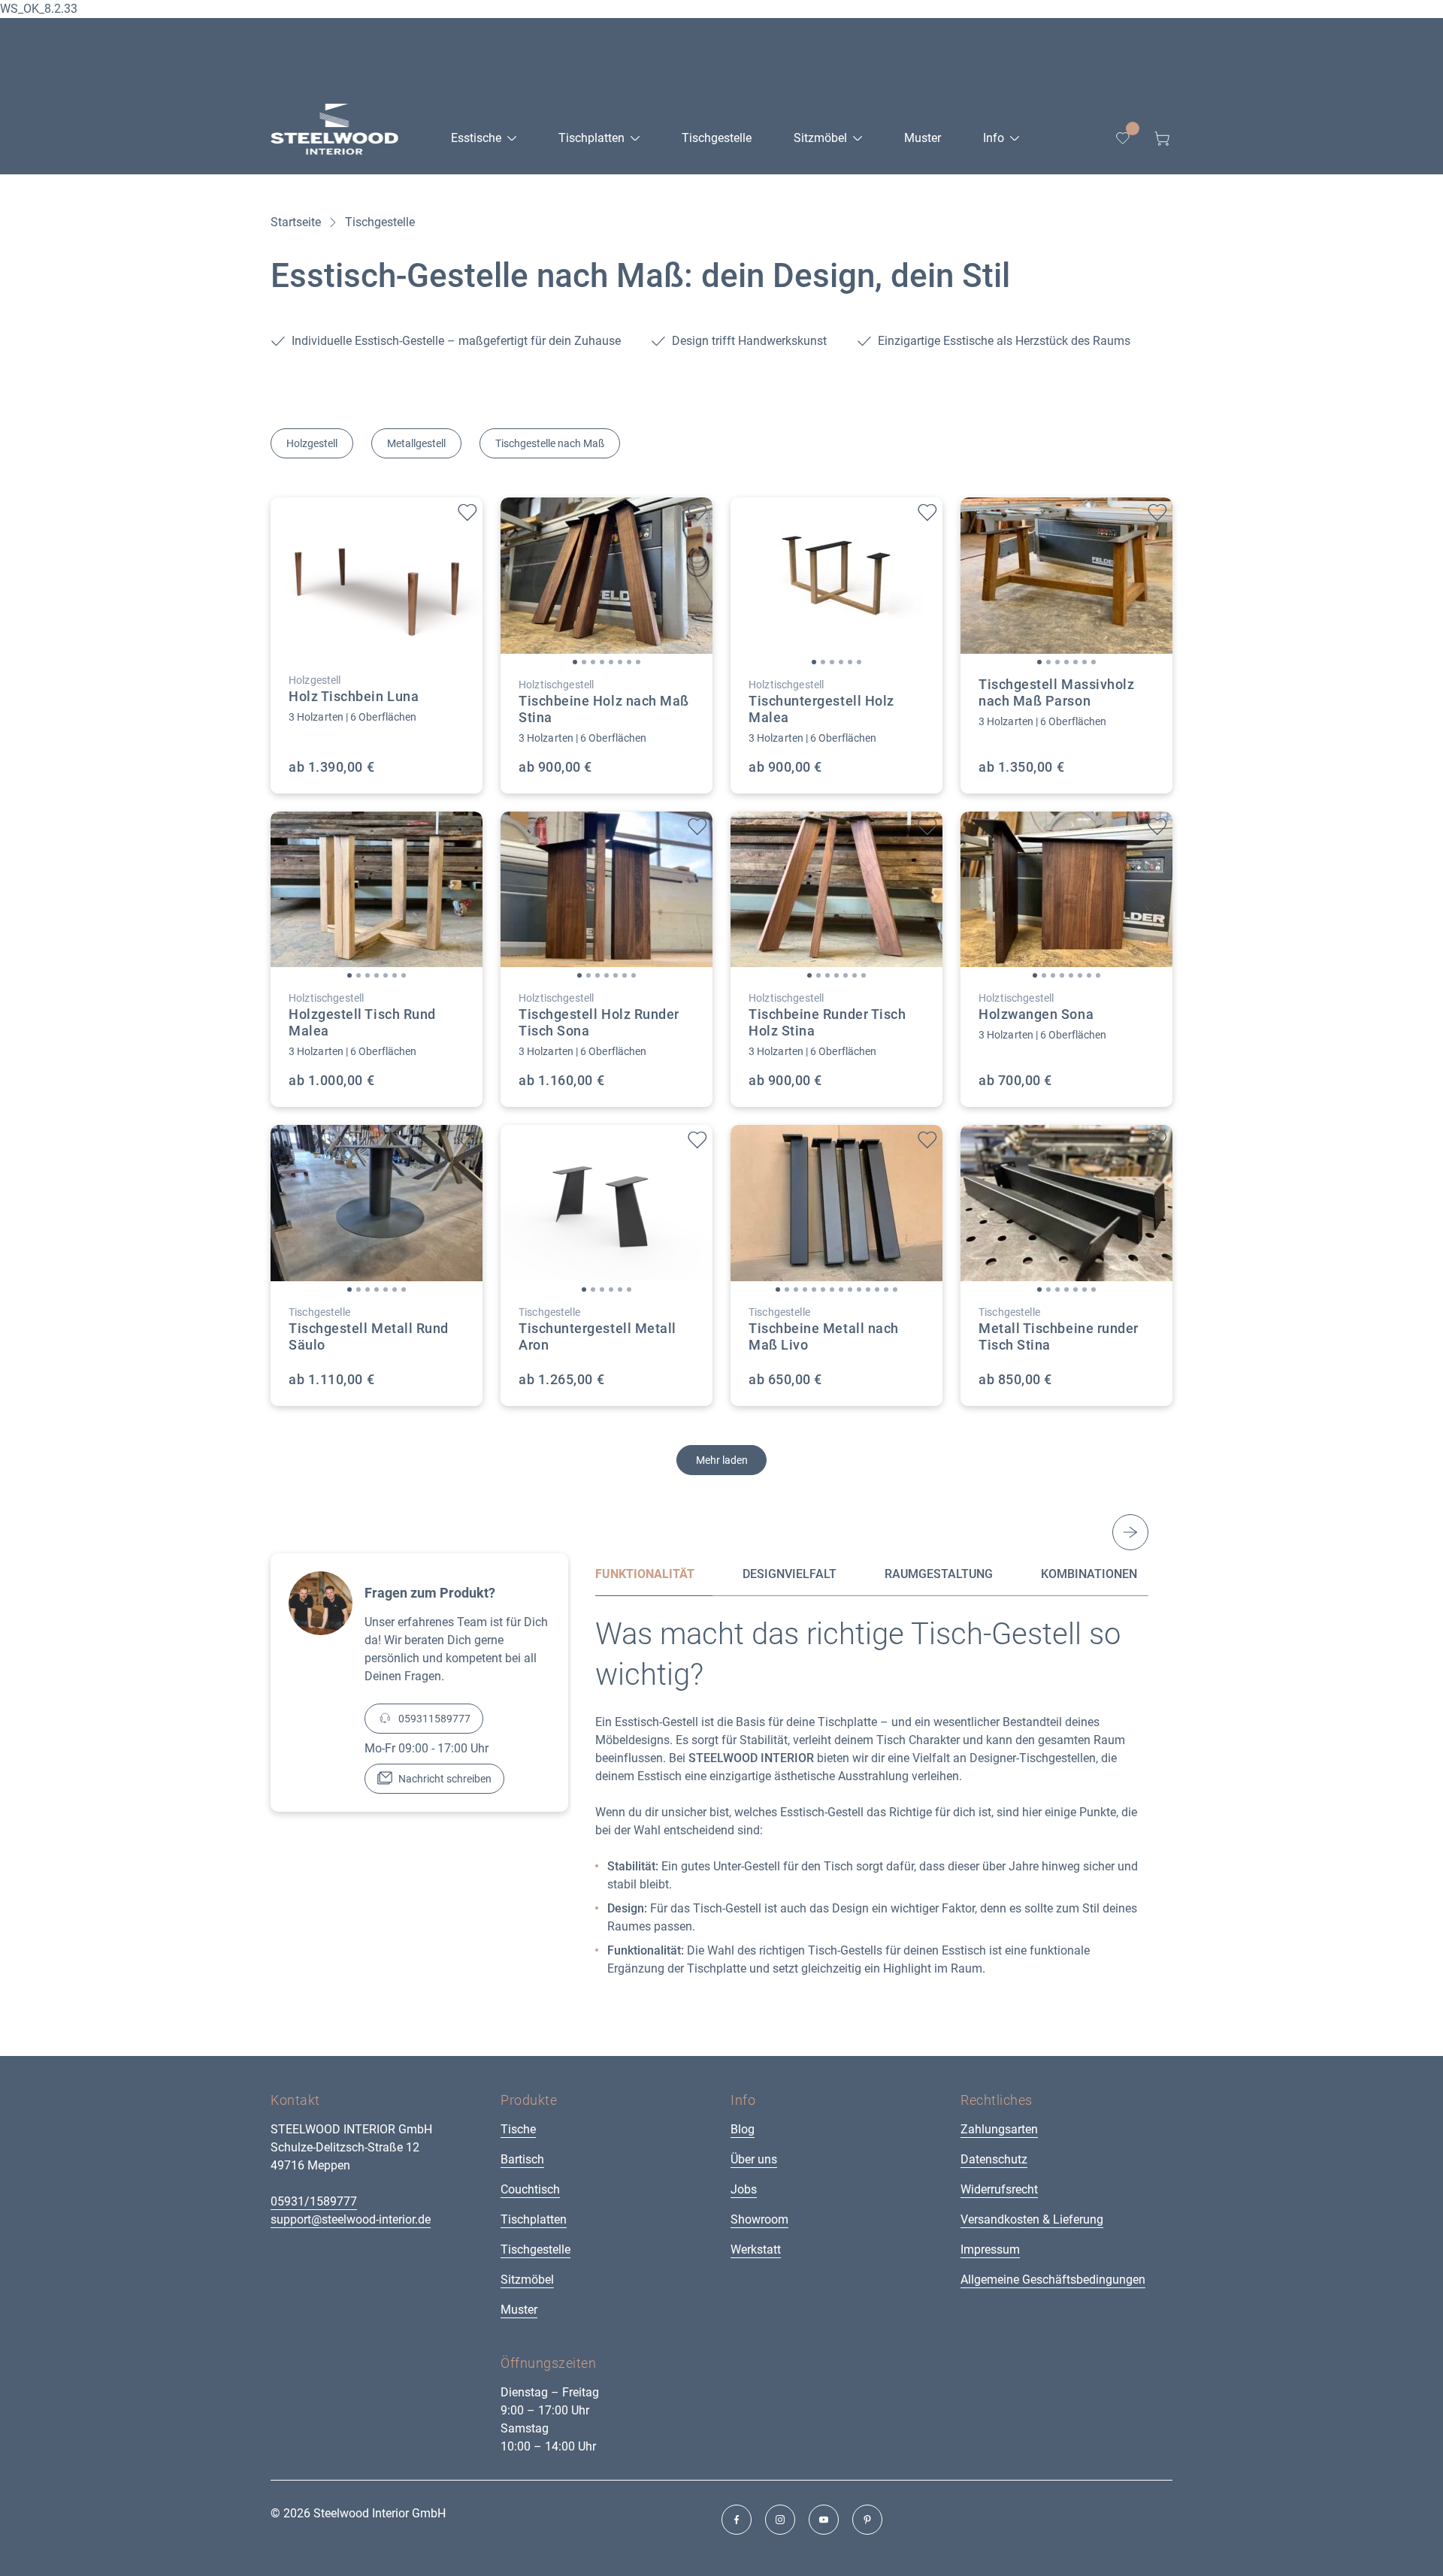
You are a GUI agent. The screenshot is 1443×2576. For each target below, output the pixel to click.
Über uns (754, 2159)
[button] (575, 662)
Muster (519, 2310)
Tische (518, 2129)
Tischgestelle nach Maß (550, 443)
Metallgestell (416, 443)
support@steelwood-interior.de (351, 2219)
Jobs (744, 2189)
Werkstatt (756, 2249)
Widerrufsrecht (999, 2189)
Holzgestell (312, 443)
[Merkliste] (1123, 138)
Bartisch (522, 2159)
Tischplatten (534, 2219)
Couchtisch (530, 2189)
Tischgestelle (535, 2249)
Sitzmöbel (527, 2280)
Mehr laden (722, 1460)
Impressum (990, 2249)
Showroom (759, 2219)
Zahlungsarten (999, 2129)
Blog (743, 2129)
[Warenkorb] (1162, 138)
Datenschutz (994, 2159)
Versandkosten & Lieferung (1032, 2219)
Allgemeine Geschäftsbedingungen (1053, 2280)
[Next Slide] (1130, 1532)
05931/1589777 (314, 2201)
